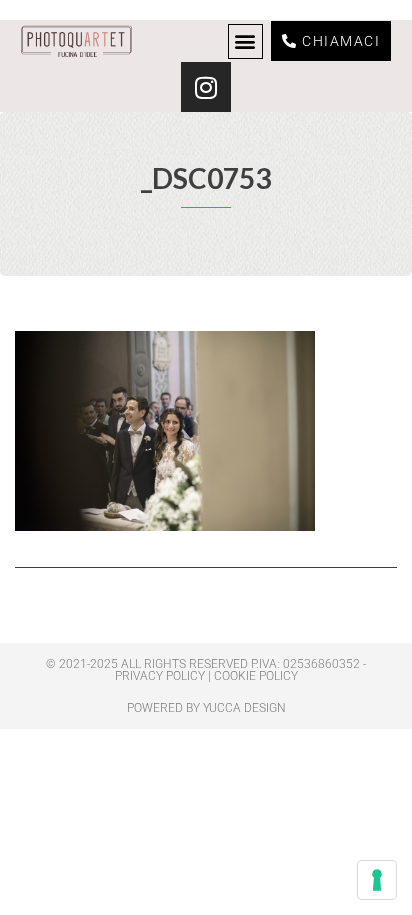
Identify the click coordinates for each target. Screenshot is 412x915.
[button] (245, 41)
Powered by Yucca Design (206, 708)
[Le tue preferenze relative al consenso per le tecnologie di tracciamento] (377, 880)
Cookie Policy (256, 676)
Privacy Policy (160, 676)
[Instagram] (206, 87)
